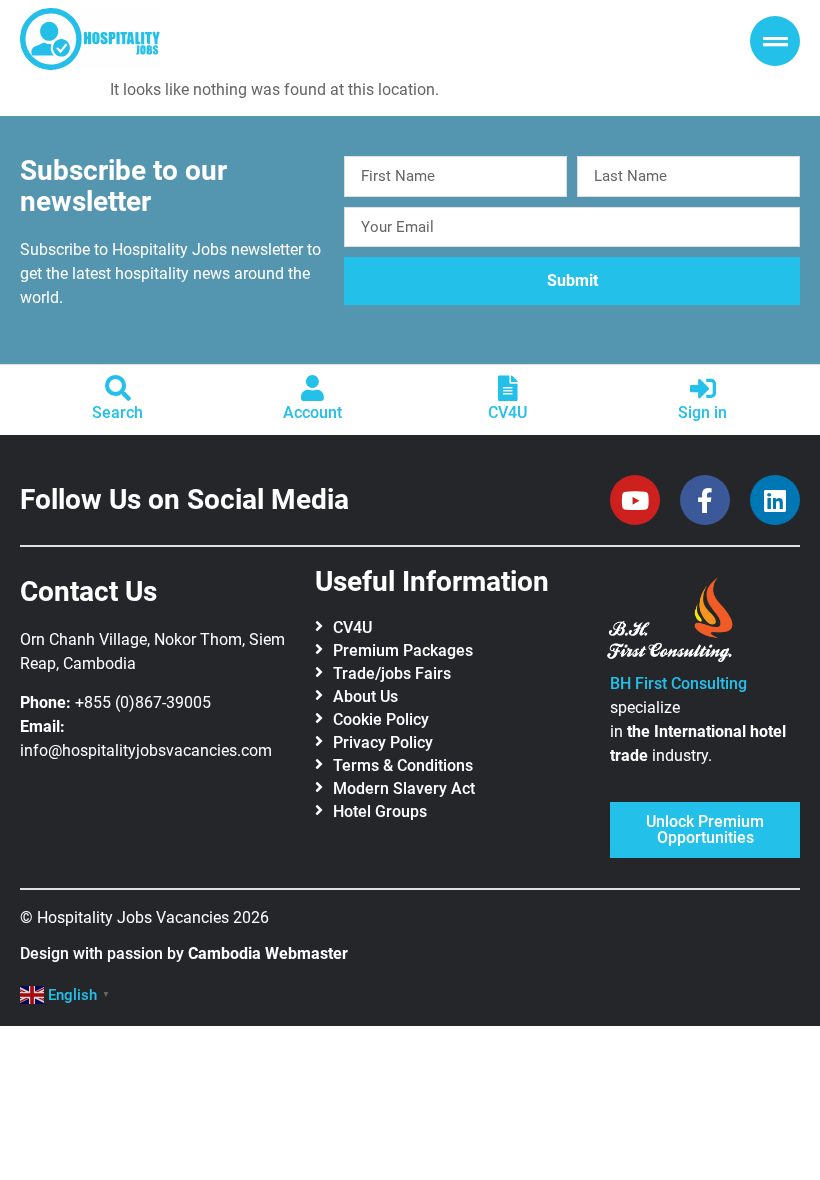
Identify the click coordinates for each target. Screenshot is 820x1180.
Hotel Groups (380, 811)
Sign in (702, 412)
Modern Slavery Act (404, 788)
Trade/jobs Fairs (392, 673)
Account (312, 412)
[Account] (313, 388)
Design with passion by (184, 953)
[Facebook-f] (705, 500)
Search (117, 412)
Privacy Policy (383, 742)
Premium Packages (403, 650)
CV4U (507, 412)
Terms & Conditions (403, 765)
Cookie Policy (381, 719)
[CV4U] (508, 388)
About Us (365, 696)
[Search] (118, 388)
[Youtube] (635, 500)
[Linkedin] (775, 500)
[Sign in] (703, 388)
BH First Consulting (678, 683)
